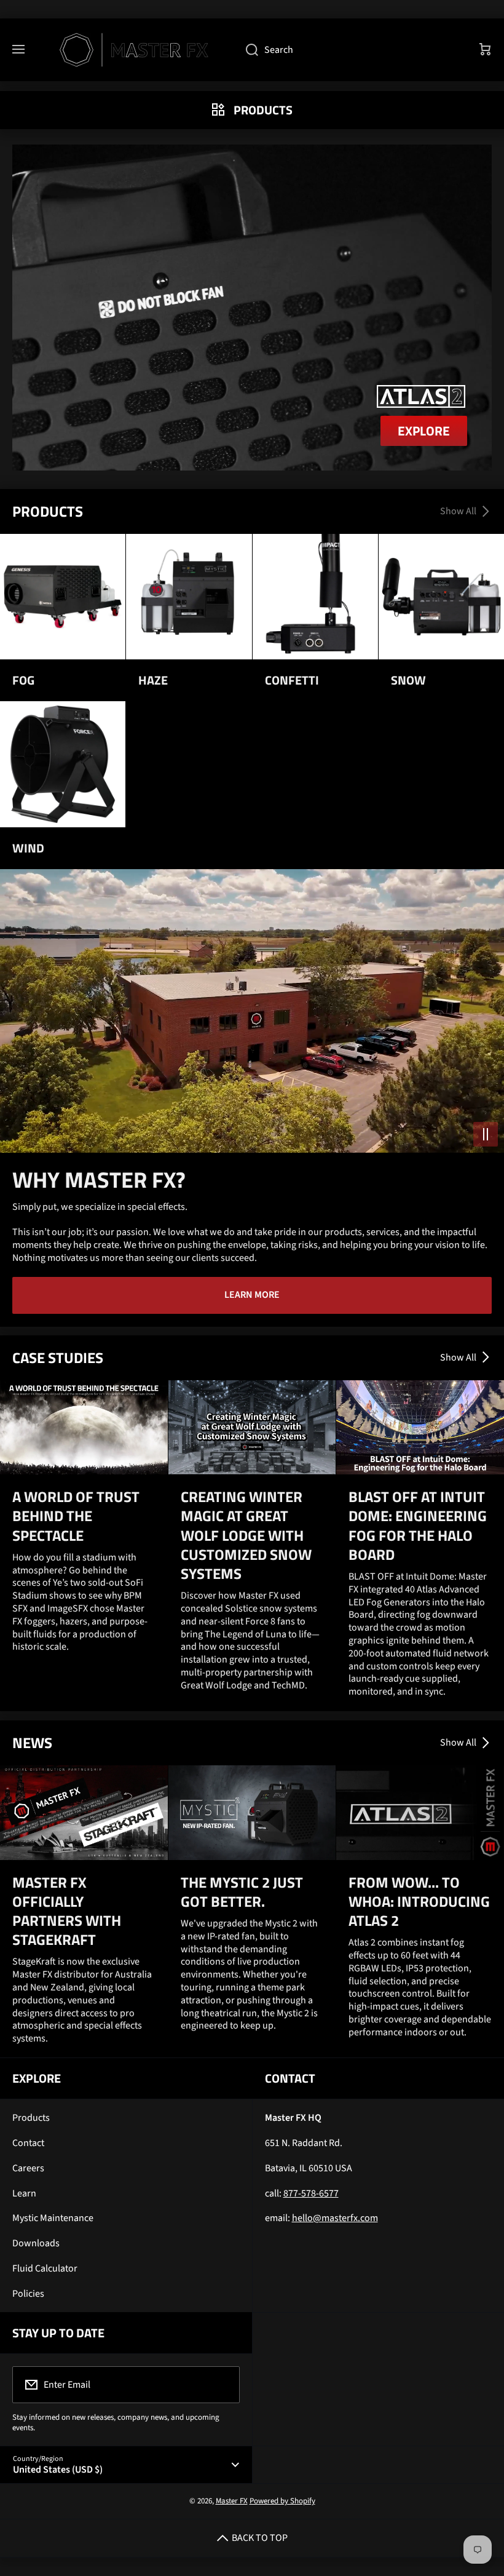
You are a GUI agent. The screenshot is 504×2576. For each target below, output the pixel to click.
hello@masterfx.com (335, 2218)
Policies (28, 2294)
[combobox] (350, 50)
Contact (28, 2143)
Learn (24, 2193)
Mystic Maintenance (53, 2218)
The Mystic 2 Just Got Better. (242, 1892)
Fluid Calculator (45, 2268)
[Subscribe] (222, 2385)
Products (31, 2118)
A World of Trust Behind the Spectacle (76, 1516)
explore (424, 431)
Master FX (232, 2501)
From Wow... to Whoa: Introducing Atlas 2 (419, 1902)
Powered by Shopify (282, 2501)
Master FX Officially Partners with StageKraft (67, 1911)
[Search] (246, 50)
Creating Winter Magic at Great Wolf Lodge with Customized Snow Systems (246, 1535)
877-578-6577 (311, 2193)
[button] (486, 50)
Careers (28, 2168)
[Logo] (135, 50)
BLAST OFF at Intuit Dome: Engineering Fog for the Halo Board (418, 1526)
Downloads (36, 2243)
